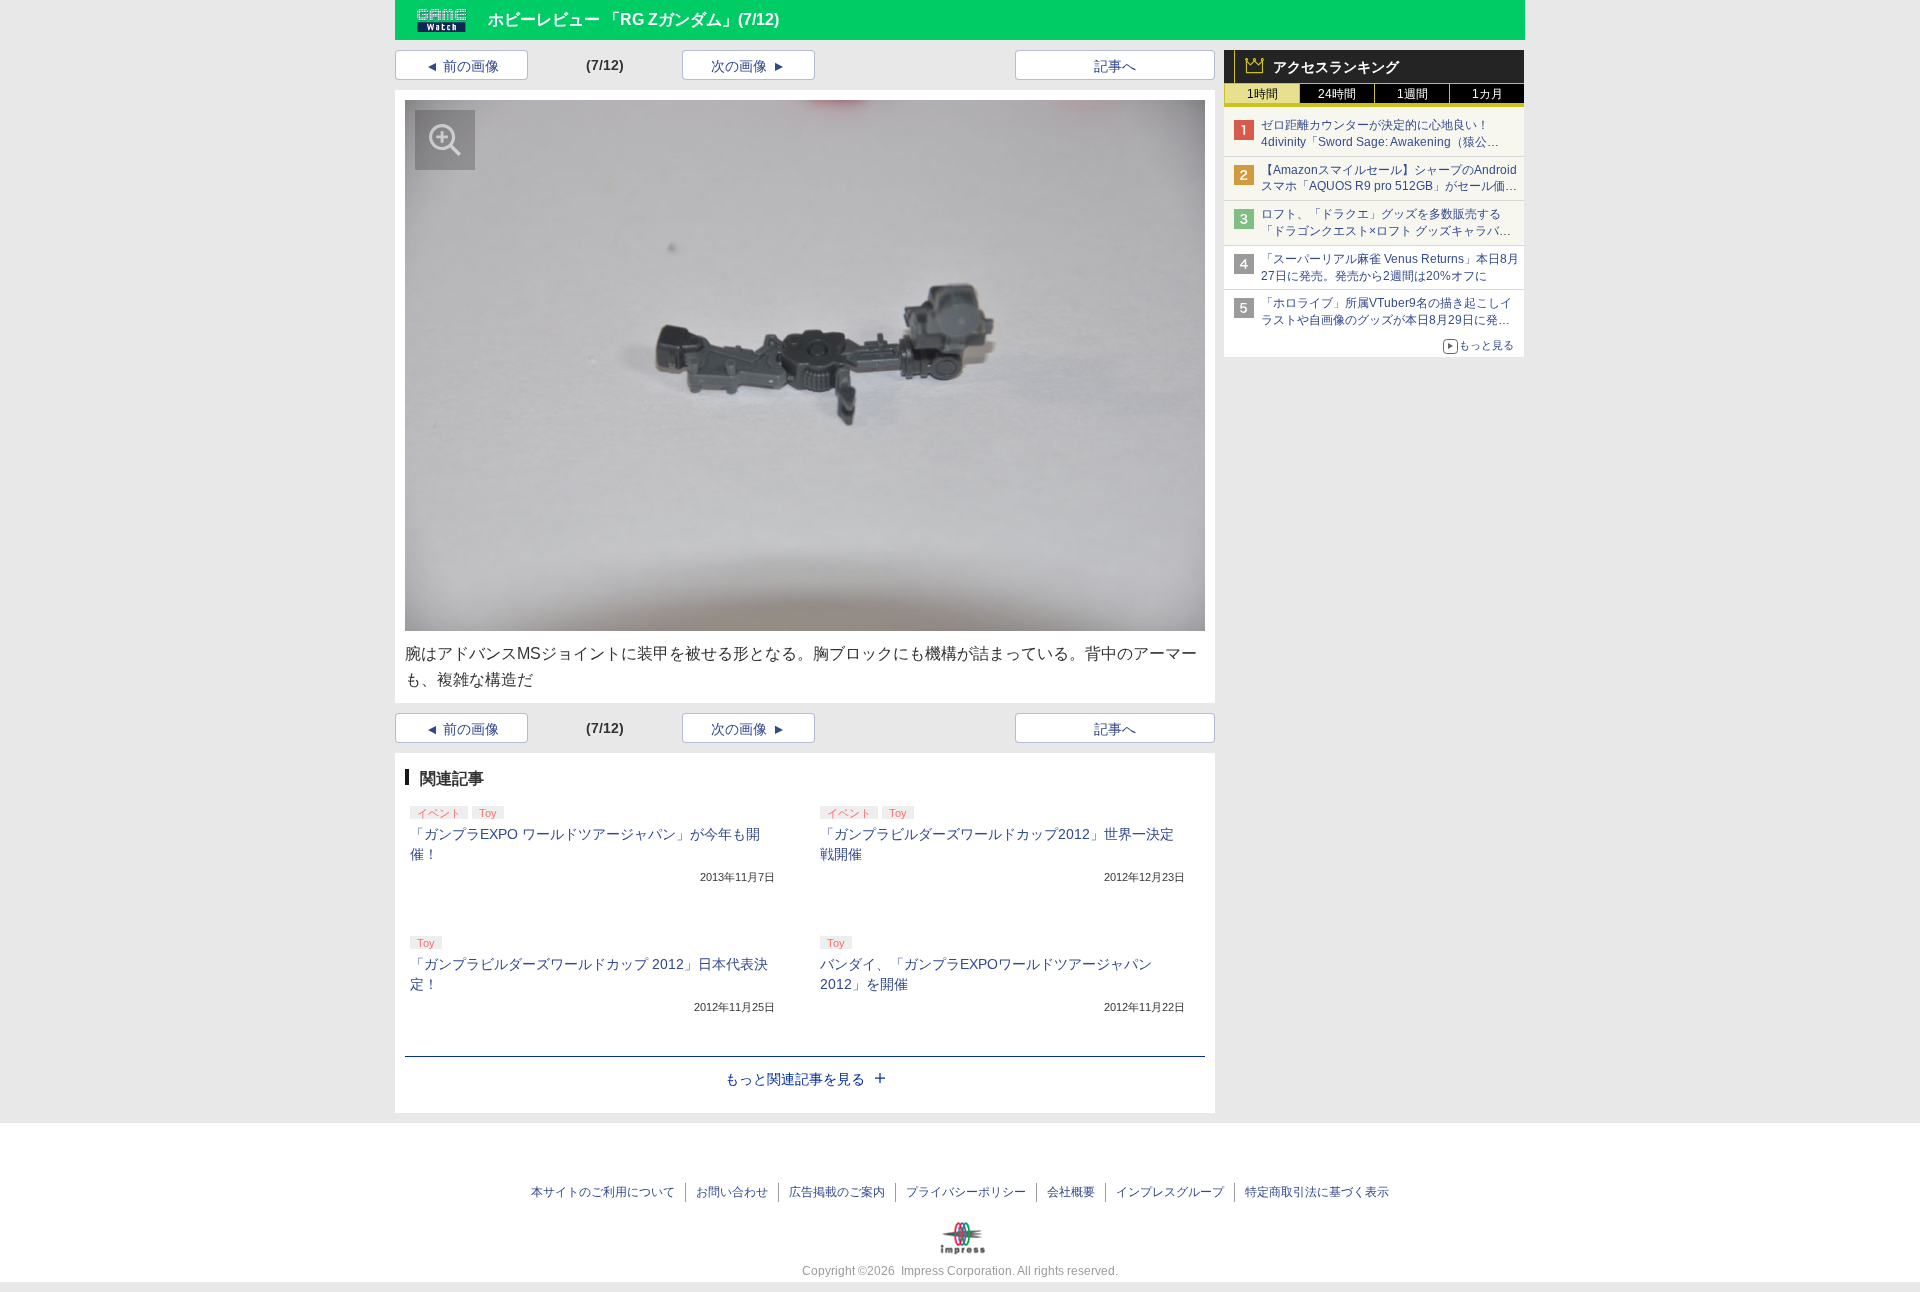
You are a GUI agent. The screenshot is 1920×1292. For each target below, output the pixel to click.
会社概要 (1071, 1192)
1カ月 (1487, 94)
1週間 (1412, 94)
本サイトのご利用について (603, 1192)
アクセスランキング (1336, 67)
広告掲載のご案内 (837, 1192)
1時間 (1262, 94)
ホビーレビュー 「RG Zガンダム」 (613, 19)
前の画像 (471, 66)
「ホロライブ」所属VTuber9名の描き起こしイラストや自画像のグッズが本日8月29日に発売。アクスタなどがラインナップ (1386, 320)
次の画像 (739, 66)
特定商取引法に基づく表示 (1317, 1192)
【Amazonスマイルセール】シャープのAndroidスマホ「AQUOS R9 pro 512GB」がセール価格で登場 (1389, 187)
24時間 (1337, 94)
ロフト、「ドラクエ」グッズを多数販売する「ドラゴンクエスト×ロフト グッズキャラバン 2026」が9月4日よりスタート (1386, 231)
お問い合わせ (732, 1192)
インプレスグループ (1170, 1192)
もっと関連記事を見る (795, 1079)
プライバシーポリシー (966, 1192)
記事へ (1115, 66)
